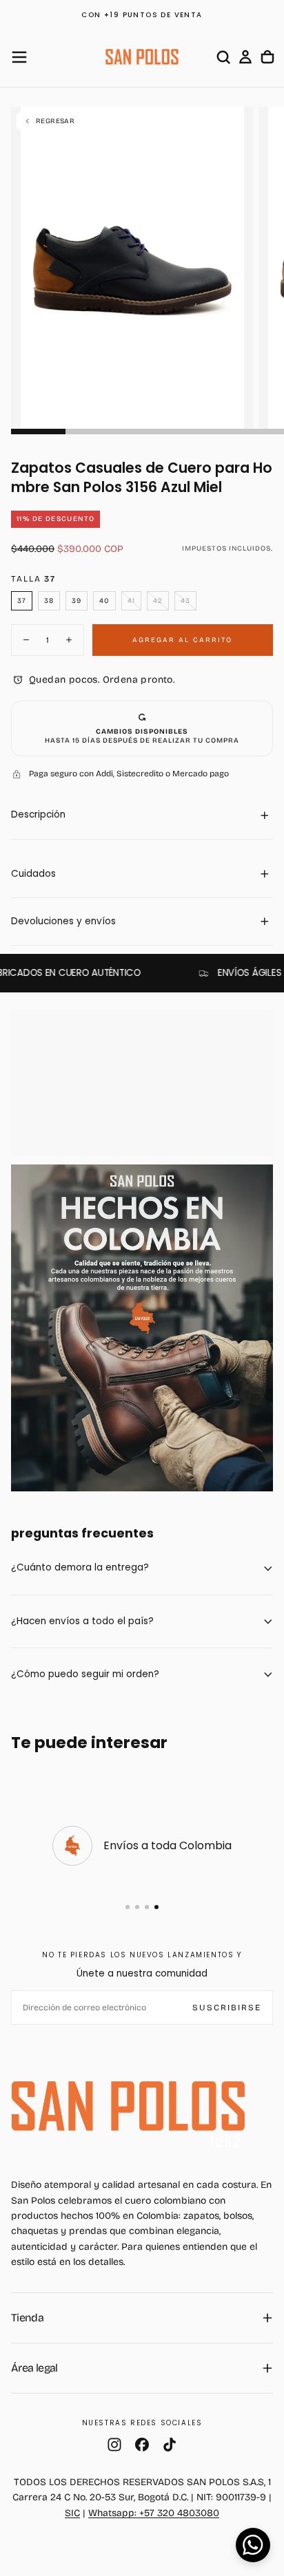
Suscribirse (227, 2008)
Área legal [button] (34, 2368)
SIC (72, 2513)
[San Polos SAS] (128, 2106)
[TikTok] (170, 2445)
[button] (19, 57)
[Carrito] (267, 57)
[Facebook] (142, 2445)
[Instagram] (114, 2445)
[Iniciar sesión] (245, 57)
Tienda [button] (27, 2318)
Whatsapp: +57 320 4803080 (154, 2513)
